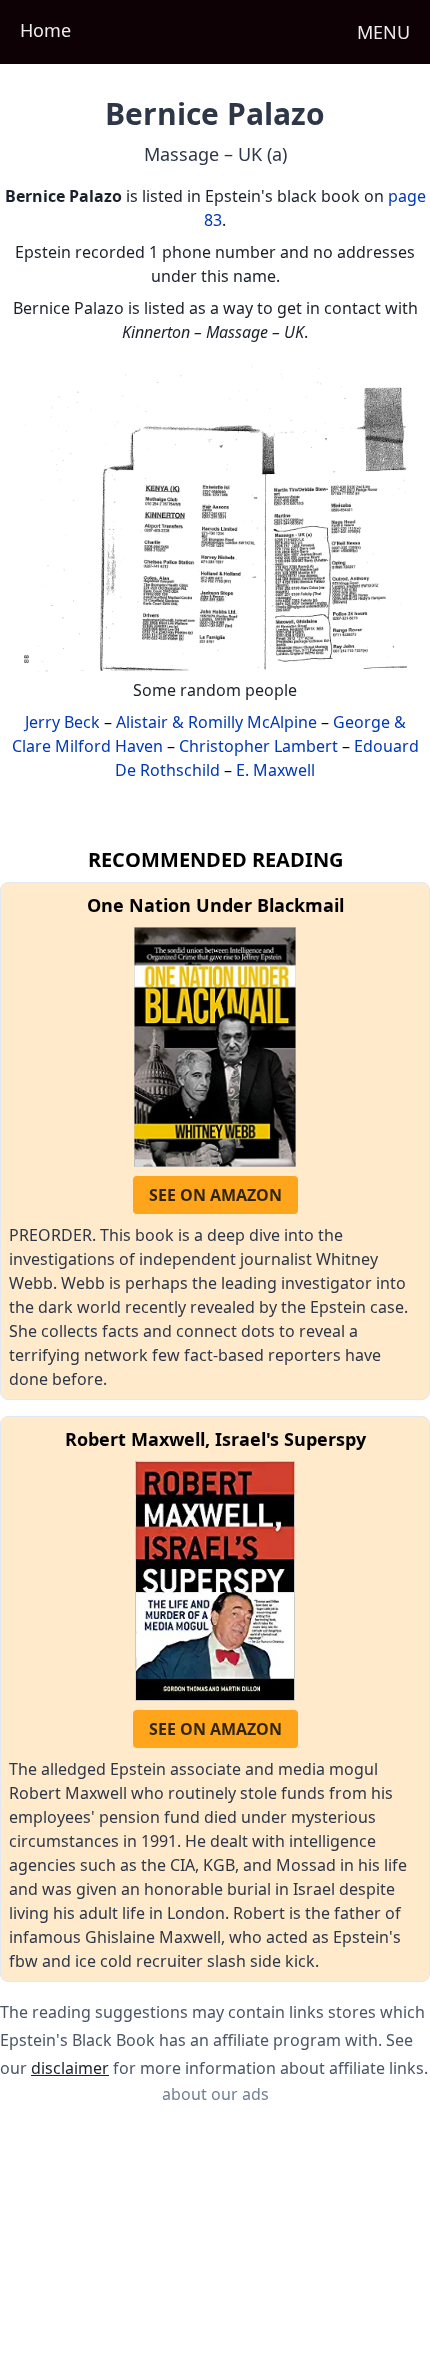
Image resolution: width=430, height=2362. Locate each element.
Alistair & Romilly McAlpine (216, 722)
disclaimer (70, 2068)
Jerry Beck (62, 722)
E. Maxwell (275, 770)
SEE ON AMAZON (215, 1195)
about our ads (215, 2094)
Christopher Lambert (258, 746)
